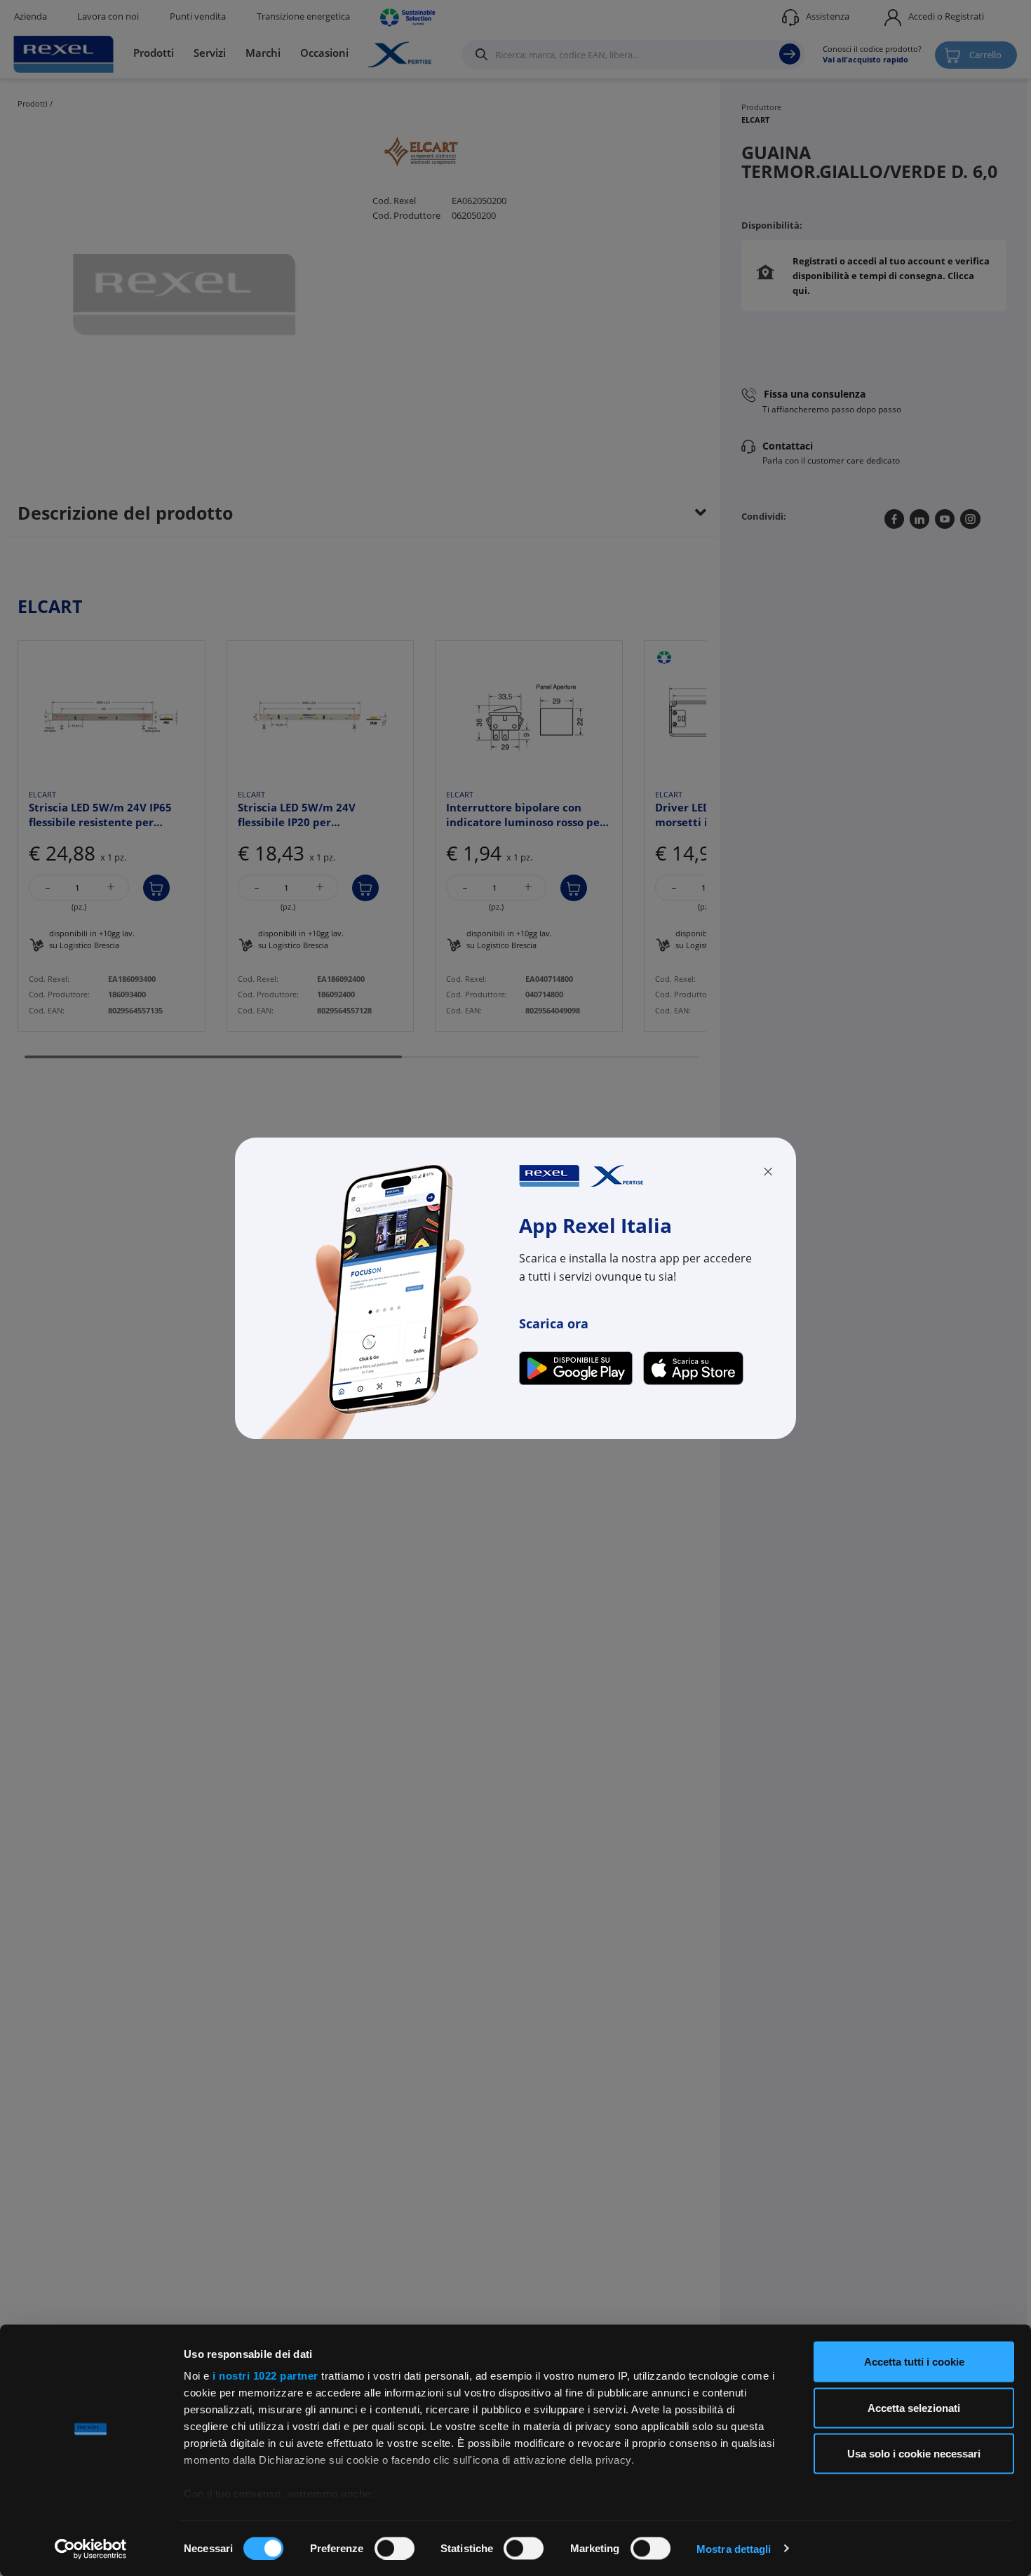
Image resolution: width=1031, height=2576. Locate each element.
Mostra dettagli (734, 2548)
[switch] (395, 2548)
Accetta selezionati (914, 2407)
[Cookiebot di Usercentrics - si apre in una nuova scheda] (91, 2549)
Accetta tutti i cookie (914, 2362)
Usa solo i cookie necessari (914, 2454)
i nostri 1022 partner (265, 2376)
